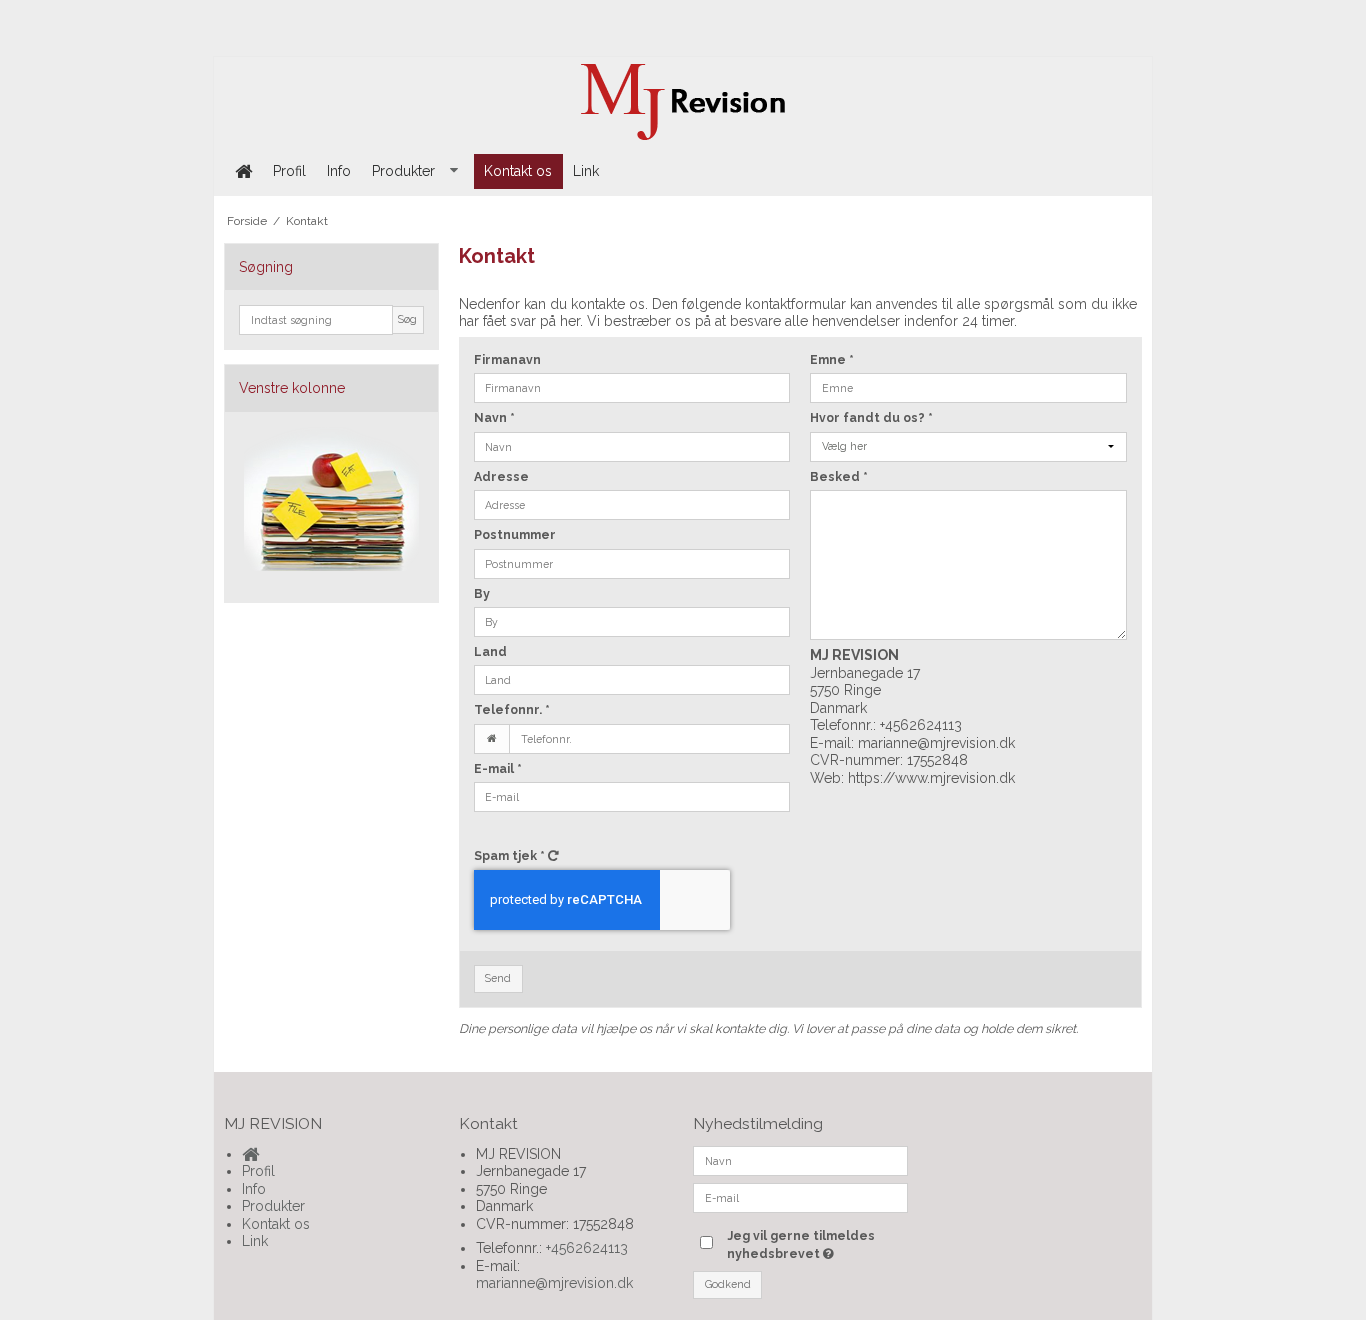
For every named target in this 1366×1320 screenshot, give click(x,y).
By (482, 593)
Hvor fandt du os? (871, 417)
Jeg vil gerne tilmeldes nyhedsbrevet (816, 1244)
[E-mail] (800, 1196)
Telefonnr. (512, 709)
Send (498, 978)
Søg (407, 319)
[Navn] (800, 1159)
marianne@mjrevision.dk (936, 743)
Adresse (501, 476)
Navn (494, 417)
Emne (832, 359)
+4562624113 (921, 725)
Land (490, 651)
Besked (839, 476)
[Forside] (243, 171)
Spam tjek (509, 855)
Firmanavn (507, 359)
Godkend (728, 1284)
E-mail (498, 768)
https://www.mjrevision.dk (931, 778)
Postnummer (515, 534)
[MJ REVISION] (683, 102)
